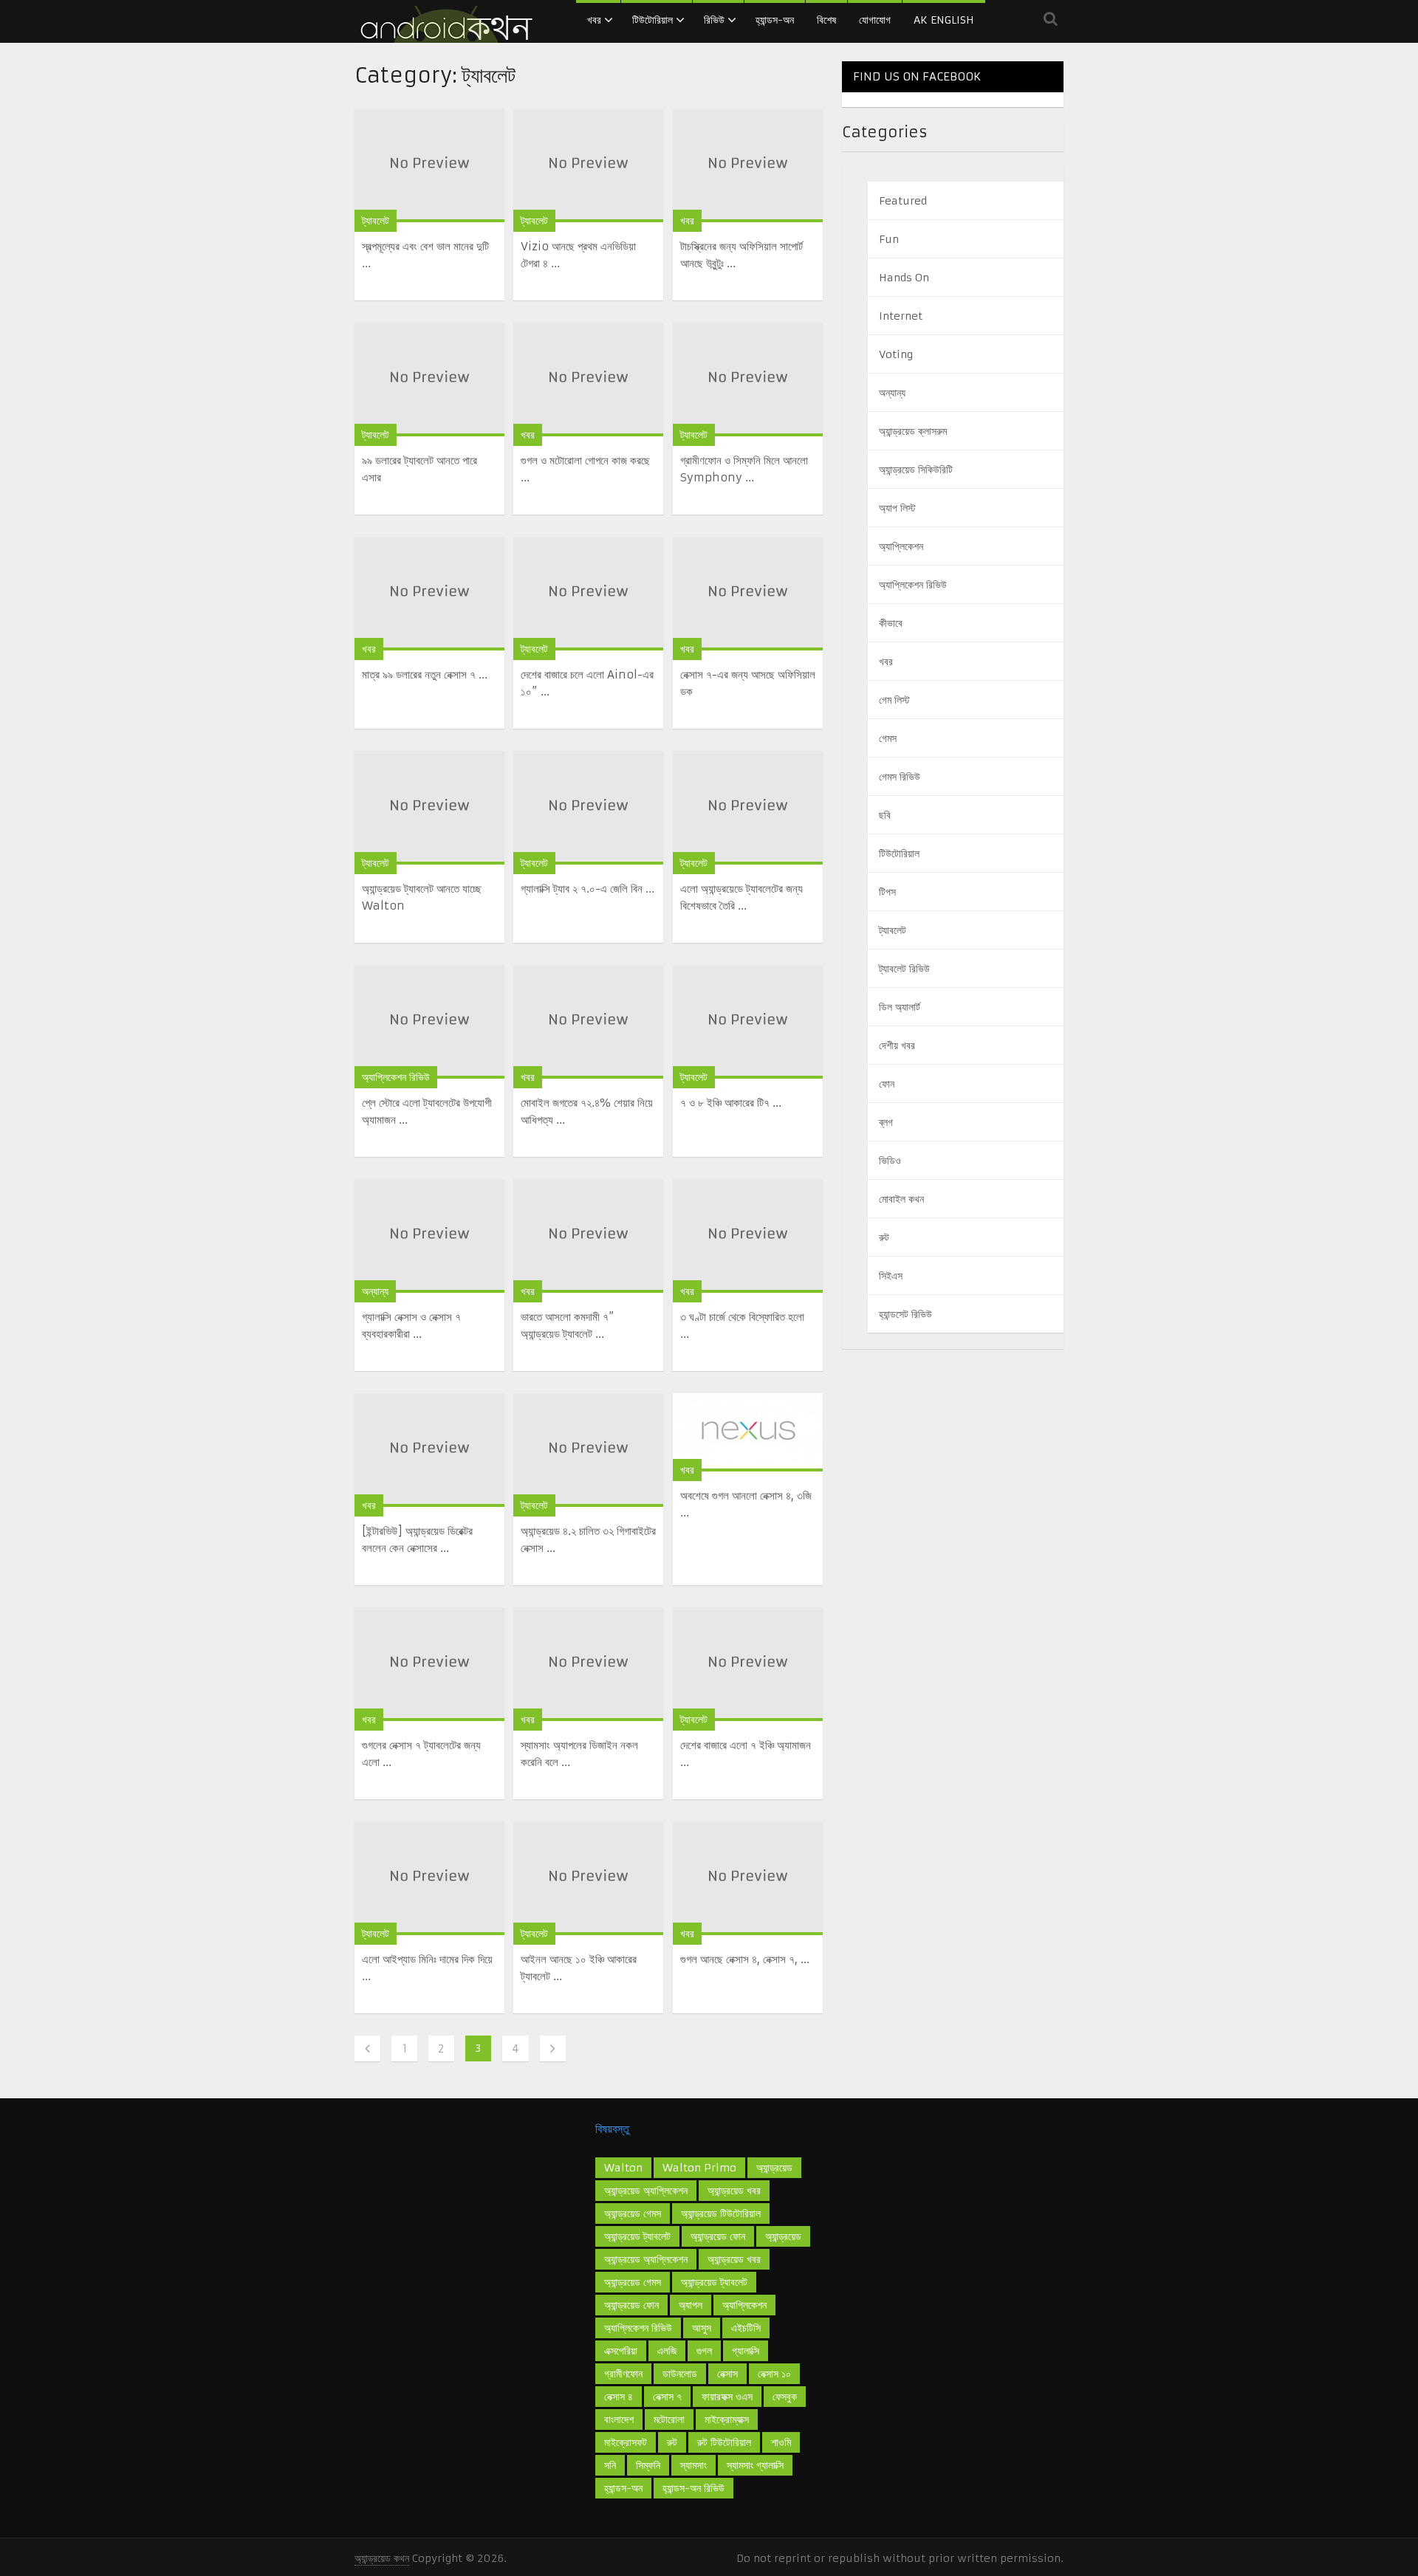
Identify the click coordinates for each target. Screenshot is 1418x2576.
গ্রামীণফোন (623, 2374)
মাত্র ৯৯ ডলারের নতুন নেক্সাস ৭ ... (425, 674)
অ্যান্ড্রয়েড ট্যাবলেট (714, 2282)
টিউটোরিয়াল (899, 853)
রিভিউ (714, 20)
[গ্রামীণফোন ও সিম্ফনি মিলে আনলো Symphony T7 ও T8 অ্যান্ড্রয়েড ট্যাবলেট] (748, 379)
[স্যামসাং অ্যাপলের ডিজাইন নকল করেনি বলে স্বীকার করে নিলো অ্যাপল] (588, 1664)
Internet (901, 316)
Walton (623, 2168)
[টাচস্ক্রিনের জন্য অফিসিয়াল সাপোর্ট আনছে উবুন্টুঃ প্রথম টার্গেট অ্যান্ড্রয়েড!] (748, 165)
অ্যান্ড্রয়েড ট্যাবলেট (637, 2236)
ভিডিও (890, 1161)
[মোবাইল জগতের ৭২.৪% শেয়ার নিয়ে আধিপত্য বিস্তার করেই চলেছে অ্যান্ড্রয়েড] (588, 1022)
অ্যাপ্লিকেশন (901, 546)
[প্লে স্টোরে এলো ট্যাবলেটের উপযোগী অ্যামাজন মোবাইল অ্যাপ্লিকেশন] (429, 1022)
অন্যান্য (375, 1291)
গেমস (888, 738)
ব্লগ (886, 1122)
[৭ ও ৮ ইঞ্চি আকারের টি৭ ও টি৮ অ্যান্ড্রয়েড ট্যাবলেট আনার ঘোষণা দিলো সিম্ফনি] (748, 1022)
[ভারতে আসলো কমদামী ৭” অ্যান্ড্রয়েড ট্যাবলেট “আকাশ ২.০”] (588, 1236)
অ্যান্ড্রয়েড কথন (382, 2558)
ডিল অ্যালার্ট (900, 1007)
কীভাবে (891, 623)
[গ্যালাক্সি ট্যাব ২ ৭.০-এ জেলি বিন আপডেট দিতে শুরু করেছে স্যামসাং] (588, 808)
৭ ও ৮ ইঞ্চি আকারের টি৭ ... (731, 1103)
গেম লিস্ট (894, 700)
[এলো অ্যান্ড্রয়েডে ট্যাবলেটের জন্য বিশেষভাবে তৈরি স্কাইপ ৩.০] (748, 808)
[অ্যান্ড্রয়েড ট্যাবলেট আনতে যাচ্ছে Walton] (429, 808)
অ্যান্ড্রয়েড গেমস (633, 2282)
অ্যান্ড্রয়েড (783, 2236)
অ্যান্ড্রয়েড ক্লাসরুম (913, 431)
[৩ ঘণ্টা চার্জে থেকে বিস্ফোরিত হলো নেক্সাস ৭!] (748, 1236)
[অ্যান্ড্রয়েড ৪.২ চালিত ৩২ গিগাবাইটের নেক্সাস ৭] (588, 1450)
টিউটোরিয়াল (653, 20)
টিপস (887, 892)
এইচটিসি (746, 2328)
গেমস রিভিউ (900, 777)
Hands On (904, 278)
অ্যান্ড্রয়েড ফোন (631, 2305)
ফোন (887, 1084)
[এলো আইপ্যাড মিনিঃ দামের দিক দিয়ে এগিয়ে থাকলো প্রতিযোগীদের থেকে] (429, 1878)
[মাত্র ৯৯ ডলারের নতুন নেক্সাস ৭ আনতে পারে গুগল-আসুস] (429, 594)
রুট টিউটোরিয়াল (724, 2442)
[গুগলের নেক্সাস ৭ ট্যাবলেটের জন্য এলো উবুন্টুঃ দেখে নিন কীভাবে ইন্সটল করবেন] (429, 1664)
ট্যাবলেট (376, 221)
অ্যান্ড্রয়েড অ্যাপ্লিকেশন (646, 2191)
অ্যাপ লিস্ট (897, 508)
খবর (594, 20)
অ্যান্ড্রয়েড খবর (734, 2259)
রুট (884, 1237)
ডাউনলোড (680, 2374)
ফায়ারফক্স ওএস (727, 2397)
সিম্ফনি (648, 2465)
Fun (889, 239)
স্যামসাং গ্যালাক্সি (755, 2465)
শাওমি (781, 2442)
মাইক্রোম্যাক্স (727, 2419)
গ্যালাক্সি (746, 2351)
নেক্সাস (727, 2374)
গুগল (704, 2351)
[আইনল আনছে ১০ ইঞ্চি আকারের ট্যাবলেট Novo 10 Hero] (588, 1878)
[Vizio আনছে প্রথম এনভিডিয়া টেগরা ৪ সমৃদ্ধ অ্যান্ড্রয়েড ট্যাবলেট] (588, 165)
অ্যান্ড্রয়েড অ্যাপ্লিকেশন (646, 2259)
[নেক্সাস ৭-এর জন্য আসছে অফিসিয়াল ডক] (748, 594)
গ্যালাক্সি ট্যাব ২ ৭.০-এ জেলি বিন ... (588, 889)
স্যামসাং (693, 2465)
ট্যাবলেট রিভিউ (904, 969)
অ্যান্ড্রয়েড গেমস (633, 2213)
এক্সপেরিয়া (621, 2351)
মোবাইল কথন (901, 1199)
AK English (944, 20)
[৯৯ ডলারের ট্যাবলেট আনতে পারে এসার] (429, 379)
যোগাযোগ (875, 20)
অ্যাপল (691, 2305)
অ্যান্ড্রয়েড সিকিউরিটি (916, 470)
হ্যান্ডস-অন (775, 20)
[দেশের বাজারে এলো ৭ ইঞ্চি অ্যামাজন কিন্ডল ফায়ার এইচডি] (748, 1664)
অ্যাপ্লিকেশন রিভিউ (396, 1077)
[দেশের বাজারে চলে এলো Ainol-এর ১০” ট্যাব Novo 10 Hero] (588, 594)
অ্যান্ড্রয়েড (774, 2168)
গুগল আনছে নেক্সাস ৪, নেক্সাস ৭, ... (745, 1959)
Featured (903, 201)
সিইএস (891, 1276)
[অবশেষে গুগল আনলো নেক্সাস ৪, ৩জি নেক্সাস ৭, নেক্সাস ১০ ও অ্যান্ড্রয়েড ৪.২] (748, 1432)
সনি (610, 2465)
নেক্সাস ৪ (619, 2397)
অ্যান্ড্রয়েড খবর (734, 2191)
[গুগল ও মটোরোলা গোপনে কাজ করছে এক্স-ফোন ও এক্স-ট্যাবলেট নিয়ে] (588, 379)
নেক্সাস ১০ (774, 2374)
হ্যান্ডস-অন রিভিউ (693, 2488)
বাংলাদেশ (619, 2419)
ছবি (885, 815)
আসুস (702, 2328)
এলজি (667, 2351)
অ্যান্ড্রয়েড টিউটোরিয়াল (721, 2213)
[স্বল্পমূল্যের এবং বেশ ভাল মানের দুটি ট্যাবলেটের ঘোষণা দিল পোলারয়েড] (429, 165)
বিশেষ (826, 20)
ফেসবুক (785, 2397)
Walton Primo (699, 2168)
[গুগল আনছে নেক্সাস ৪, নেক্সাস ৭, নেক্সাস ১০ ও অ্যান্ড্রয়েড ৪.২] (748, 1878)
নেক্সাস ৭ (667, 2397)
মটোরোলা (669, 2419)
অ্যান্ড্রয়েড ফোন (718, 2236)
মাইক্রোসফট (626, 2442)
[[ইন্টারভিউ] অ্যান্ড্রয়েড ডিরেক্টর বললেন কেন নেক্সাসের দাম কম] (429, 1450)
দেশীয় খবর (897, 1045)
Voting (896, 354)
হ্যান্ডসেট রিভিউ (905, 1314)
